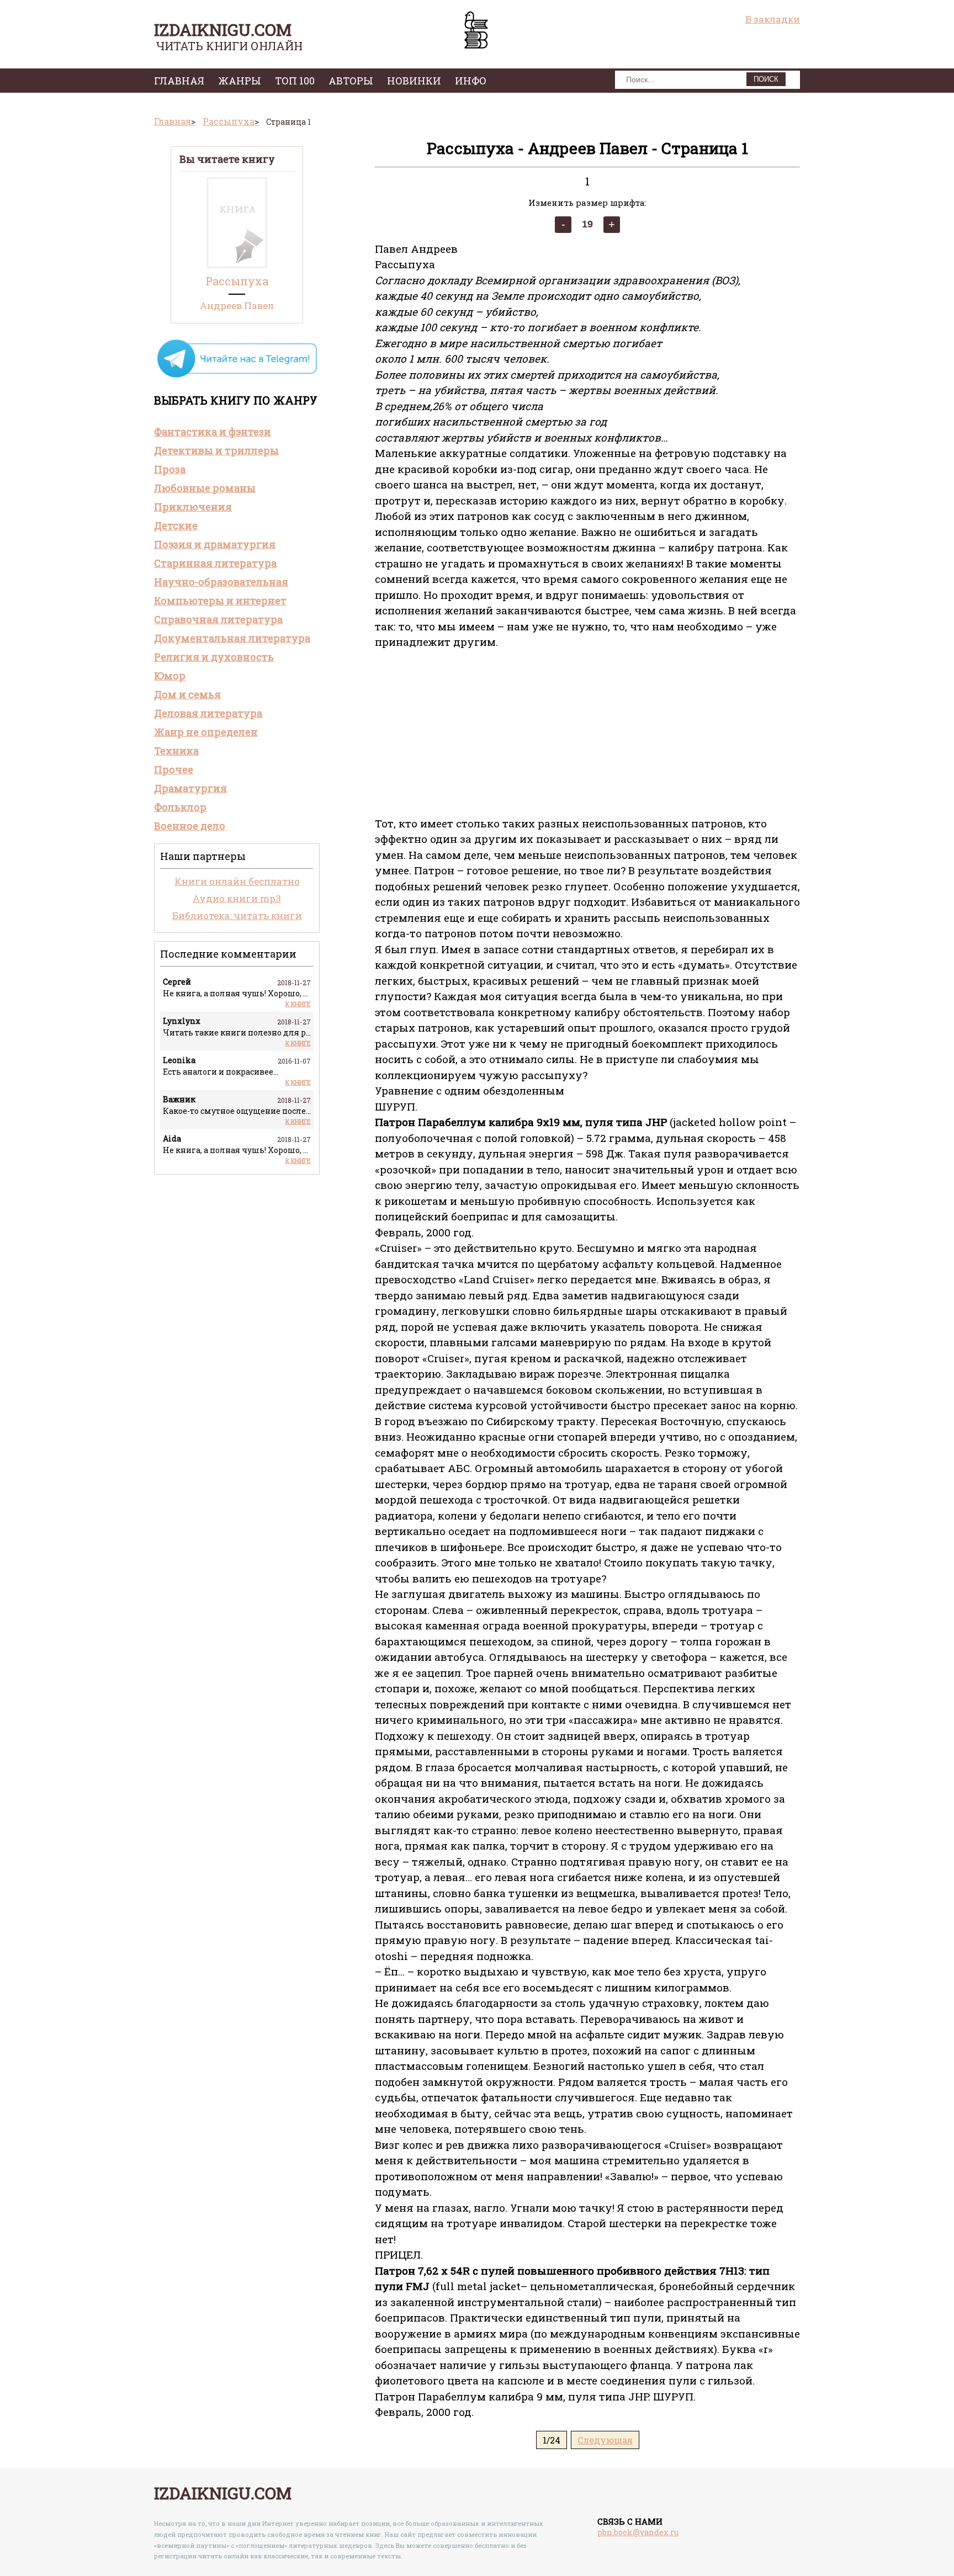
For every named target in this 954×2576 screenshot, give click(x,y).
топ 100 (295, 81)
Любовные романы (205, 488)
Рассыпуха (237, 281)
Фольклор (180, 807)
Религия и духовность (214, 657)
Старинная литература (215, 563)
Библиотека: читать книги (237, 915)
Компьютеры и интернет (220, 601)
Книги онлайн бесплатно (237, 881)
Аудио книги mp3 (237, 898)
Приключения (193, 507)
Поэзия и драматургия (215, 544)
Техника (176, 751)
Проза (170, 469)
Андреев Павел (237, 306)
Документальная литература (232, 638)
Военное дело (190, 826)
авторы (351, 81)
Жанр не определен (206, 732)
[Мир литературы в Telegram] (237, 377)
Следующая (605, 2440)
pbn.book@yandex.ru (638, 2532)
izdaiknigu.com (223, 30)
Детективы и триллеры (216, 450)
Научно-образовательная (221, 582)
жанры (240, 81)
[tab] (237, 432)
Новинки (414, 81)
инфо (471, 81)
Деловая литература (208, 713)
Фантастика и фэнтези (213, 432)
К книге (298, 1004)
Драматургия (190, 788)
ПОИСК (766, 79)
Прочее (174, 769)
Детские (176, 525)
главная (179, 81)
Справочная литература (218, 619)
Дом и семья (187, 694)
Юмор (170, 676)
